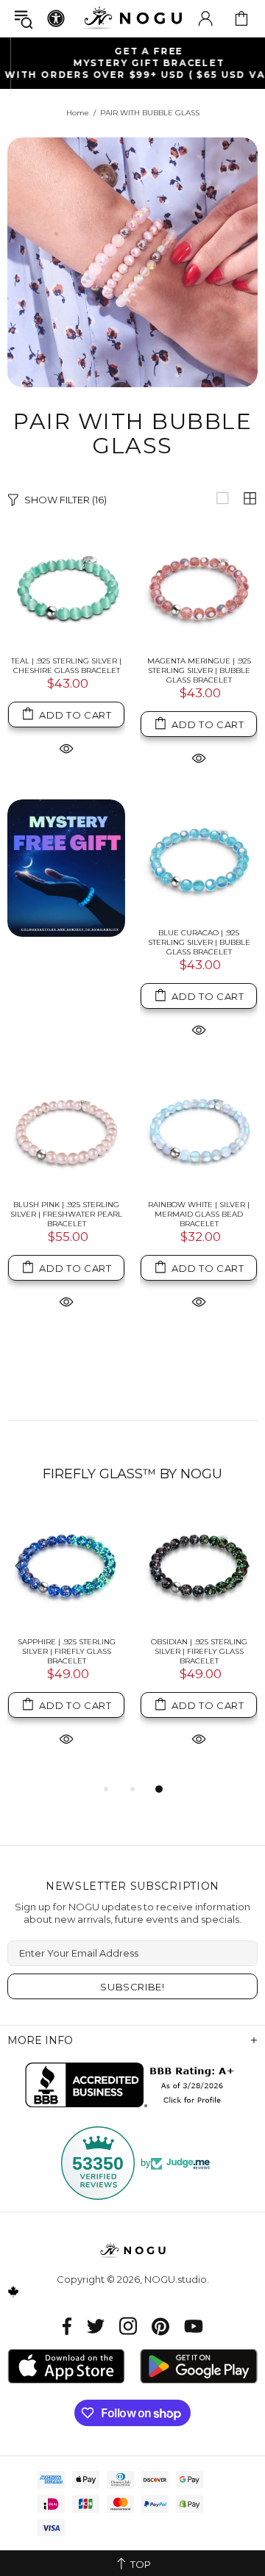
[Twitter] (96, 2326)
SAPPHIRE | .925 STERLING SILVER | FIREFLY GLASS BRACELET (67, 1651)
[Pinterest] (160, 2326)
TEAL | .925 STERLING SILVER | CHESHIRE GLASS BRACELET (66, 666)
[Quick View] (66, 748)
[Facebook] (67, 2326)
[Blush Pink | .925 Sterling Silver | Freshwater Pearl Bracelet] (66, 1130)
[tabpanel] (66, 1644)
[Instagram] (128, 2326)
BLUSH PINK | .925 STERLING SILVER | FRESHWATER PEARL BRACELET (66, 1214)
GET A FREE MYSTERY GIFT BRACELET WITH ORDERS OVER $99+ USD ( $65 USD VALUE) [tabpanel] (132, 63)
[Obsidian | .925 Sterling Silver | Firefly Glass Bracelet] (199, 1567)
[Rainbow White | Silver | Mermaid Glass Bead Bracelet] (199, 1130)
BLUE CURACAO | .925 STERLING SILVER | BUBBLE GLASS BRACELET (199, 942)
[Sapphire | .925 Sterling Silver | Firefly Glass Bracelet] (66, 1567)
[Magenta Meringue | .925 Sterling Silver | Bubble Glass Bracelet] (199, 586)
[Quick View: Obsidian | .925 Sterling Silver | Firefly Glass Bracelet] (199, 1738)
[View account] (205, 18)
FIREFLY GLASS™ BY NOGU (132, 1474)
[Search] (24, 19)
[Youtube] (194, 2326)
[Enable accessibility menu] (56, 18)
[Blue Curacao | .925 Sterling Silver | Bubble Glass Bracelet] (199, 858)
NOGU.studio (132, 18)
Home (78, 113)
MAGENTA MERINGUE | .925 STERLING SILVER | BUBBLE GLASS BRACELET (199, 670)
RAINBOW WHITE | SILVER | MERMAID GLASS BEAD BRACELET (199, 1214)
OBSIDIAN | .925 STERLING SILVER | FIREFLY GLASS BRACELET (199, 1651)
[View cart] (241, 18)
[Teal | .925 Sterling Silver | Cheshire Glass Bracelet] (66, 586)
